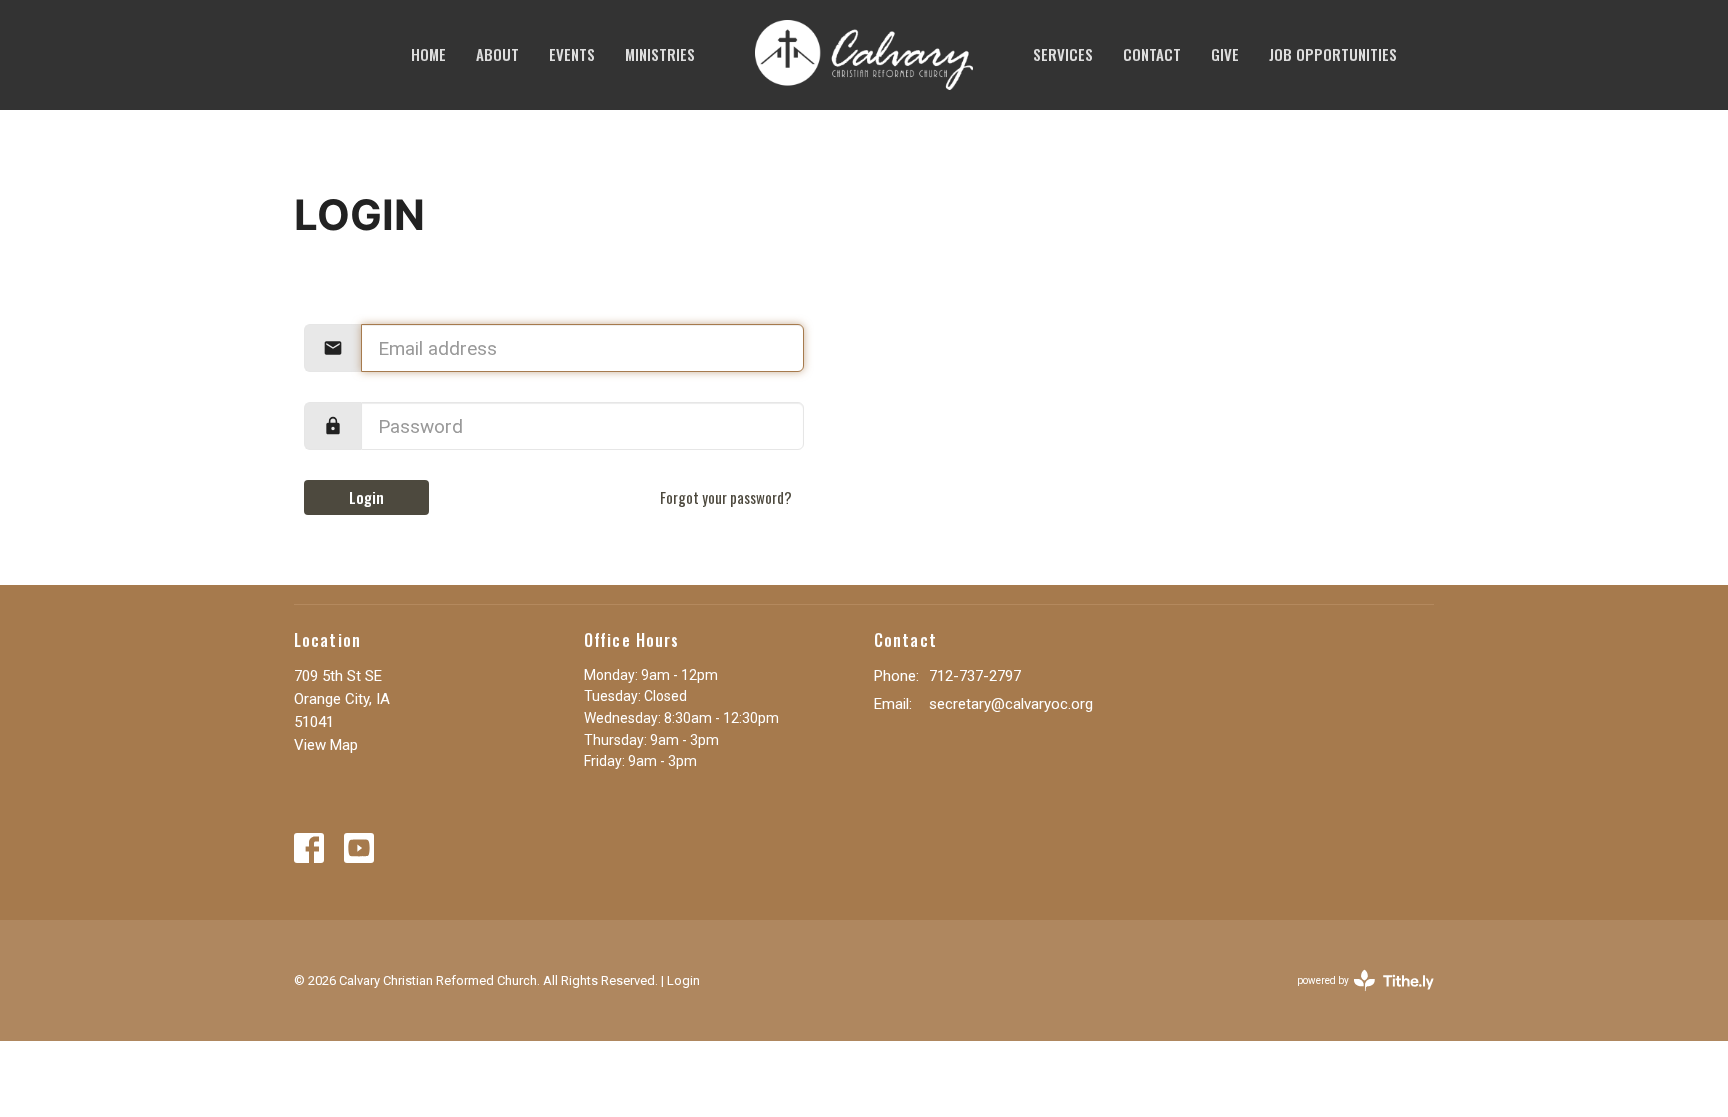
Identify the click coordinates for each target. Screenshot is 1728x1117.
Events (572, 54)
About (497, 54)
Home (428, 54)
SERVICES (1063, 54)
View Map (326, 745)
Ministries (660, 54)
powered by (1354, 998)
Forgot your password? (726, 497)
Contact (1152, 54)
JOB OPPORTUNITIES (1333, 54)
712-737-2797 (975, 676)
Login (366, 497)
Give (1225, 54)
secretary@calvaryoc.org (1011, 704)
